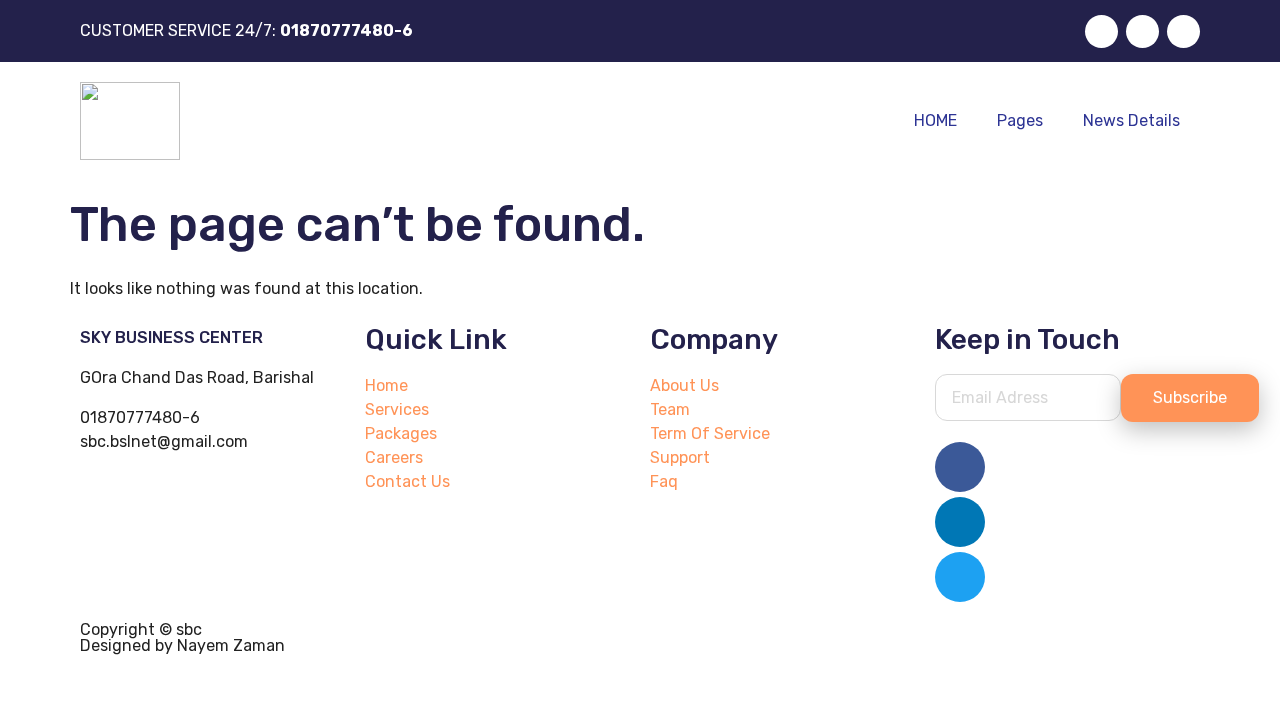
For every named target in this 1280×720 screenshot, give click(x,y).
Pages (1020, 120)
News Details (1131, 120)
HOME (935, 120)
